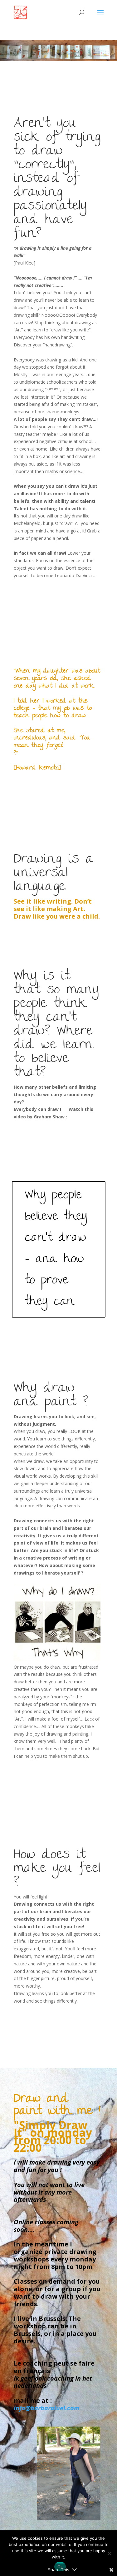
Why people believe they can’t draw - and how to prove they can (56, 1249)
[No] (109, 2553)
